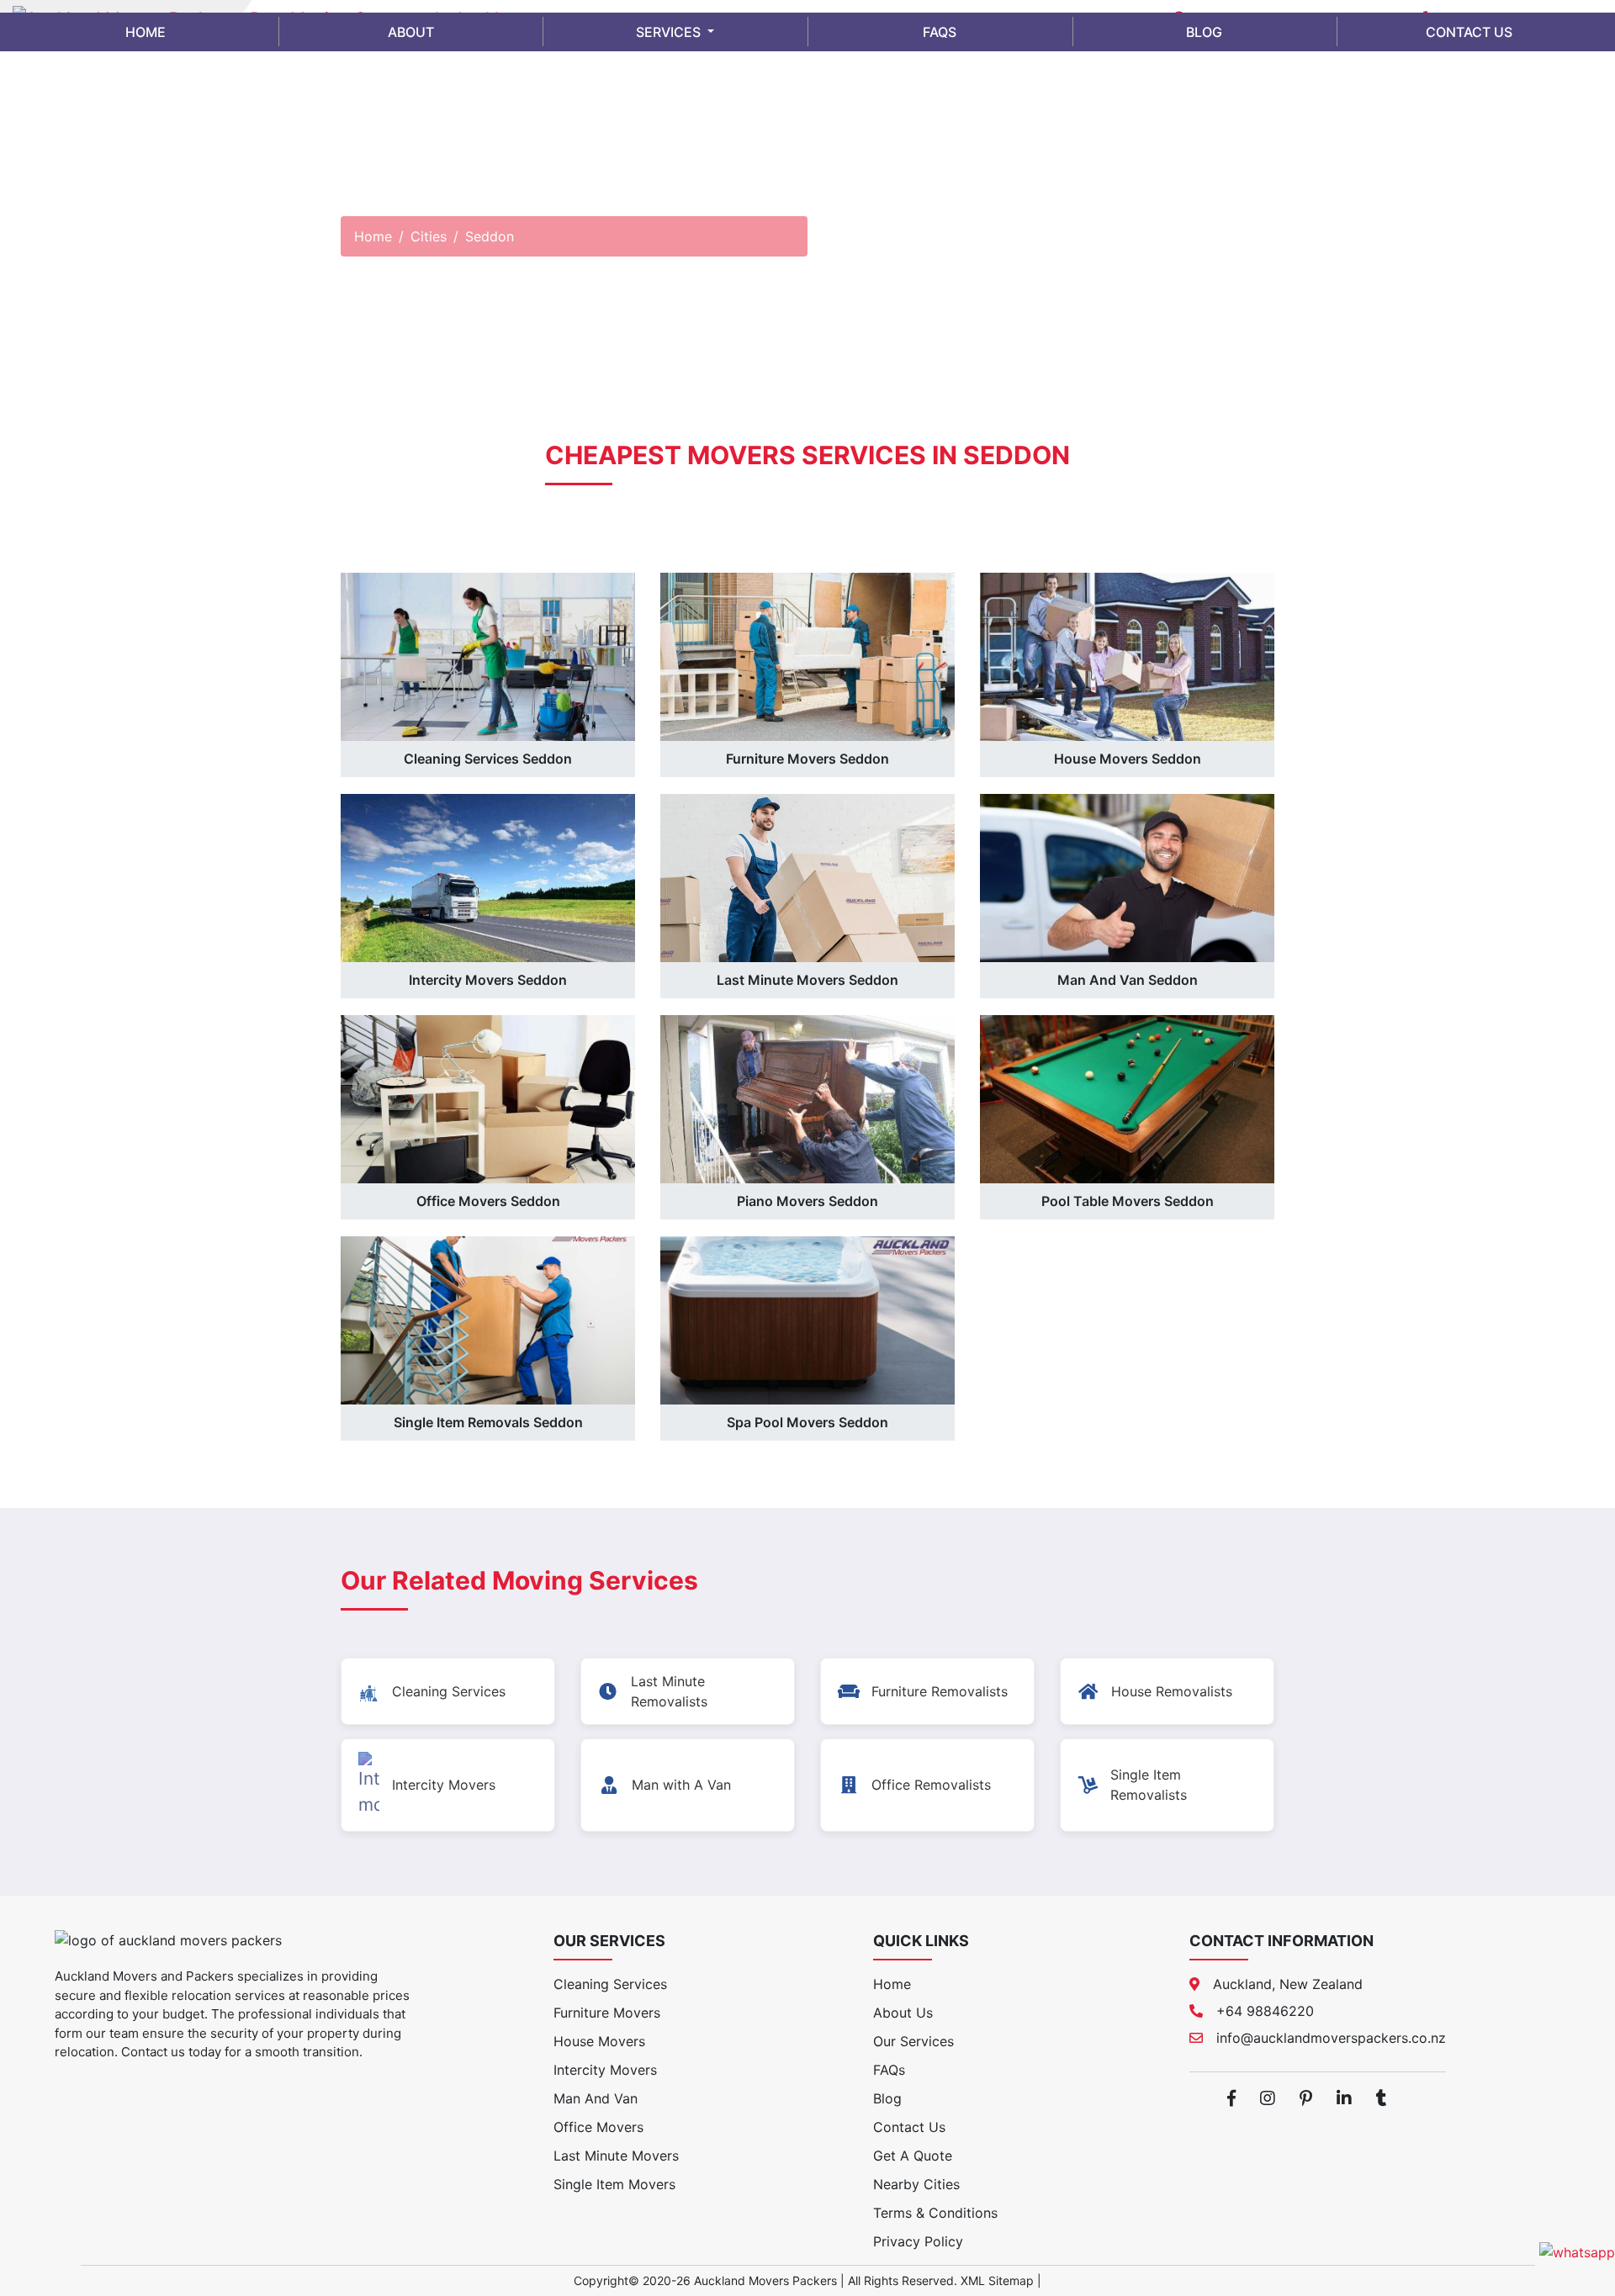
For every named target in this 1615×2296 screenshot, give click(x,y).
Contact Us (909, 2127)
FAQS (940, 32)
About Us (903, 2013)
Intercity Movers (605, 2070)
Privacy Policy (918, 2241)
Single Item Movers (614, 2184)
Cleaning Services (610, 1984)
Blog (887, 2098)
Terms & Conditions (935, 2213)
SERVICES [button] (670, 32)
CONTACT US (1469, 32)
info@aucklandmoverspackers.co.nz (1331, 2038)
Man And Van (596, 2098)
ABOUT (411, 32)
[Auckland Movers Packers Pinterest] (1306, 2098)
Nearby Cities (916, 2184)
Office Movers (598, 2127)
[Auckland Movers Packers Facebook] (1231, 2098)
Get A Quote (913, 2156)
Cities (429, 236)
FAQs (889, 2070)
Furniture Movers (607, 2013)
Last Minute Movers (616, 2156)
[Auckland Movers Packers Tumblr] (1382, 2098)
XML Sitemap (997, 2280)
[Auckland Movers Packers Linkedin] (1344, 2098)
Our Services (913, 2041)
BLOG (1204, 32)
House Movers (599, 2041)
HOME (146, 32)
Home (373, 236)
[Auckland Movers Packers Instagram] (1268, 2098)
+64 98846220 (1265, 2011)
